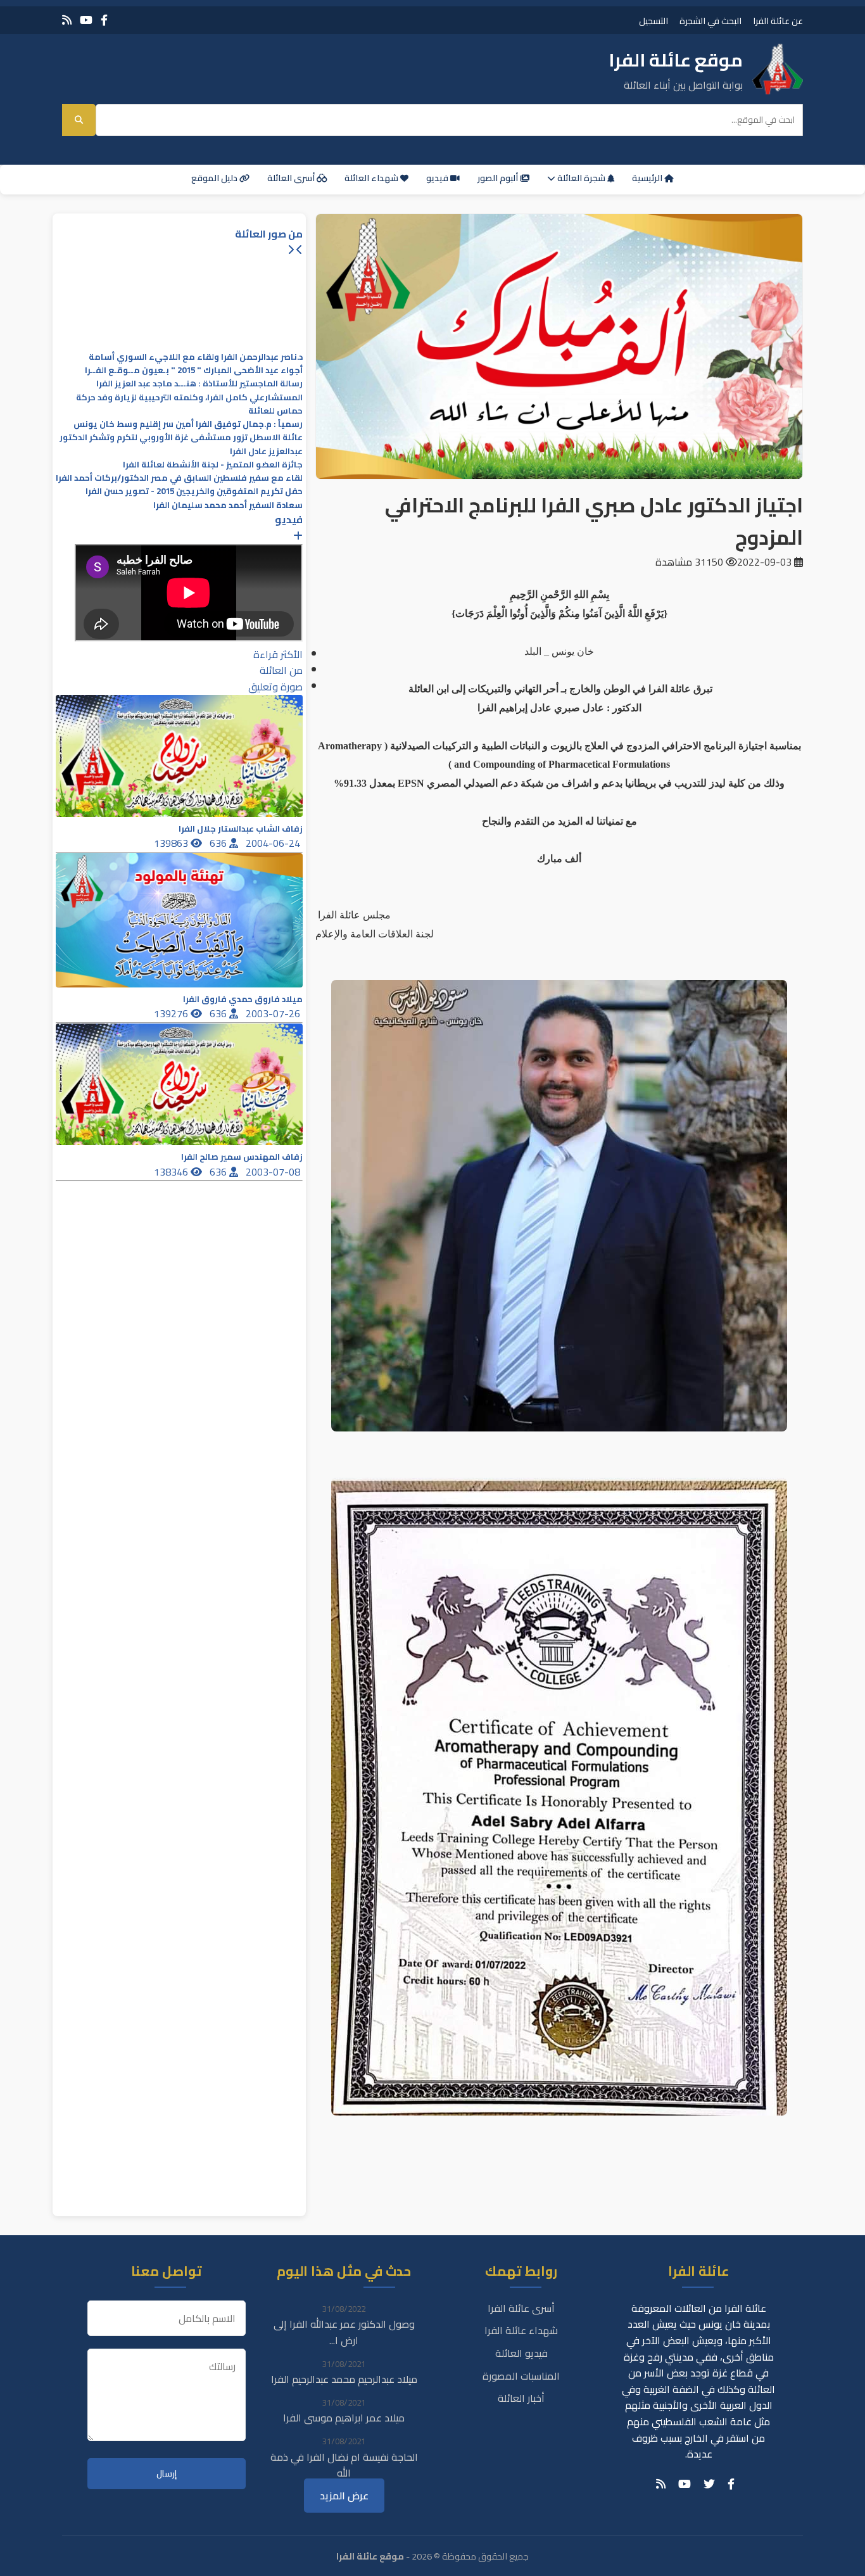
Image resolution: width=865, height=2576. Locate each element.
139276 (172, 1013)
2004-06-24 (274, 843)
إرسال (167, 2474)
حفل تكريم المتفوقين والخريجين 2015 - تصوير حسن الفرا (194, 491)
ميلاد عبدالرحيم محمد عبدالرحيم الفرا (344, 2379)
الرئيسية (648, 178)
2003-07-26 (274, 1013)
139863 (172, 843)
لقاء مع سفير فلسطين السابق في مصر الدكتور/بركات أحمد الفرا (179, 478)
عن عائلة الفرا (778, 21)
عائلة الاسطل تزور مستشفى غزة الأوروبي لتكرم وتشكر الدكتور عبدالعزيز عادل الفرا (181, 444)
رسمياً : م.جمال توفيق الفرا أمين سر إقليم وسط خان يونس (188, 424)
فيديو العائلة (521, 2353)
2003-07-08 (274, 1172)
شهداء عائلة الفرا (521, 2330)
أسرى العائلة (292, 178)
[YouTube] (86, 20)
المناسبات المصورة (521, 2376)
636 (219, 843)
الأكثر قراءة (278, 654)
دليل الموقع (215, 178)
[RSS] (67, 20)
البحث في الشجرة (710, 21)
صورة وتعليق (275, 687)
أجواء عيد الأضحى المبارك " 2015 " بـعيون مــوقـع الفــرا (194, 370)
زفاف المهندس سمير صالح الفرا (242, 1157)
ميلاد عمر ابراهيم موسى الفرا (344, 2418)
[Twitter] (709, 2484)
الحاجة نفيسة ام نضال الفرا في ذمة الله (344, 2465)
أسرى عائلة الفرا (521, 2308)
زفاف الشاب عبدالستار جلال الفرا (241, 829)
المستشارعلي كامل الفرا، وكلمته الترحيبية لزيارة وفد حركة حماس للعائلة (189, 404)
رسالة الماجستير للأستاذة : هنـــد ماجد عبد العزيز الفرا (199, 384)
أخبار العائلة (521, 2398)
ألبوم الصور (499, 178)
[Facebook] (104, 20)
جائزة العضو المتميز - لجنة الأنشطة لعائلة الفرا (213, 465)
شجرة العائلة (581, 178)
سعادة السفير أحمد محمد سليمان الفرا (228, 505)
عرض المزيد (344, 2496)
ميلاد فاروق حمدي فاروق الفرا (243, 999)
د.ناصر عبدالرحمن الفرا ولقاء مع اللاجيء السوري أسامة (196, 357)
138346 (172, 1172)
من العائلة (281, 670)
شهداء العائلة (372, 178)
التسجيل (653, 21)
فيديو (438, 178)
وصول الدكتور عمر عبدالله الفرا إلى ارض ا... (344, 2332)
